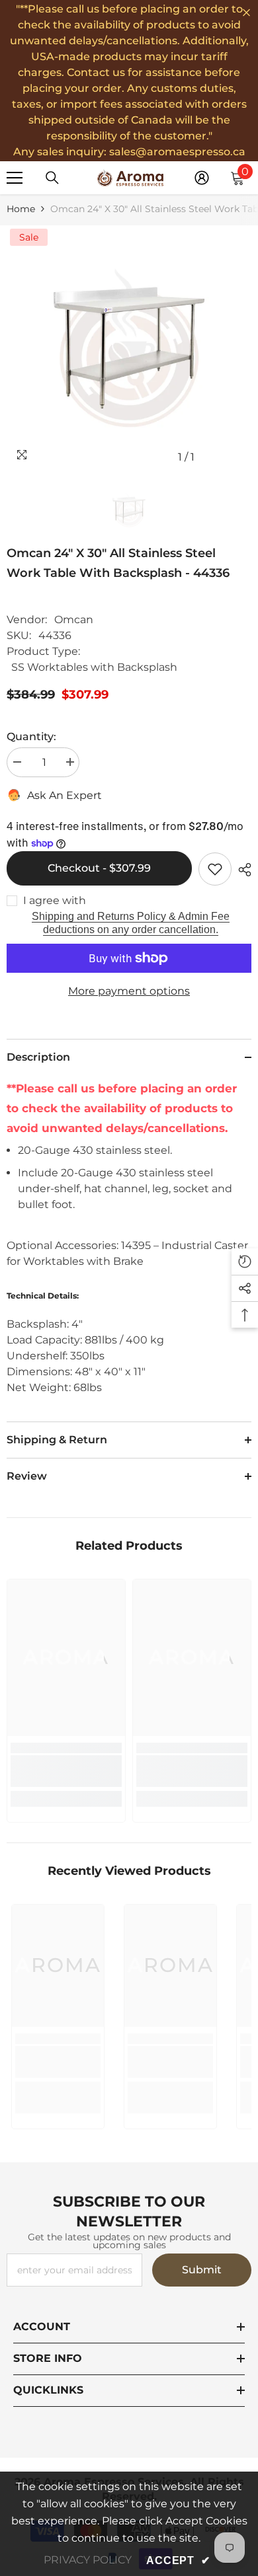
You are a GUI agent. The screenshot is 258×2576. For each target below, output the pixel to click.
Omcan (74, 620)
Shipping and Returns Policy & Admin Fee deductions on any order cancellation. (131, 923)
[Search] (52, 178)
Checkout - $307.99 (99, 868)
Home (21, 209)
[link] (66, 1771)
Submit (202, 2270)
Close (246, 13)
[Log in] (202, 178)
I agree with (55, 900)
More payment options (129, 991)
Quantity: (31, 737)
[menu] (15, 178)
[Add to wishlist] (215, 869)
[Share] (241, 870)
